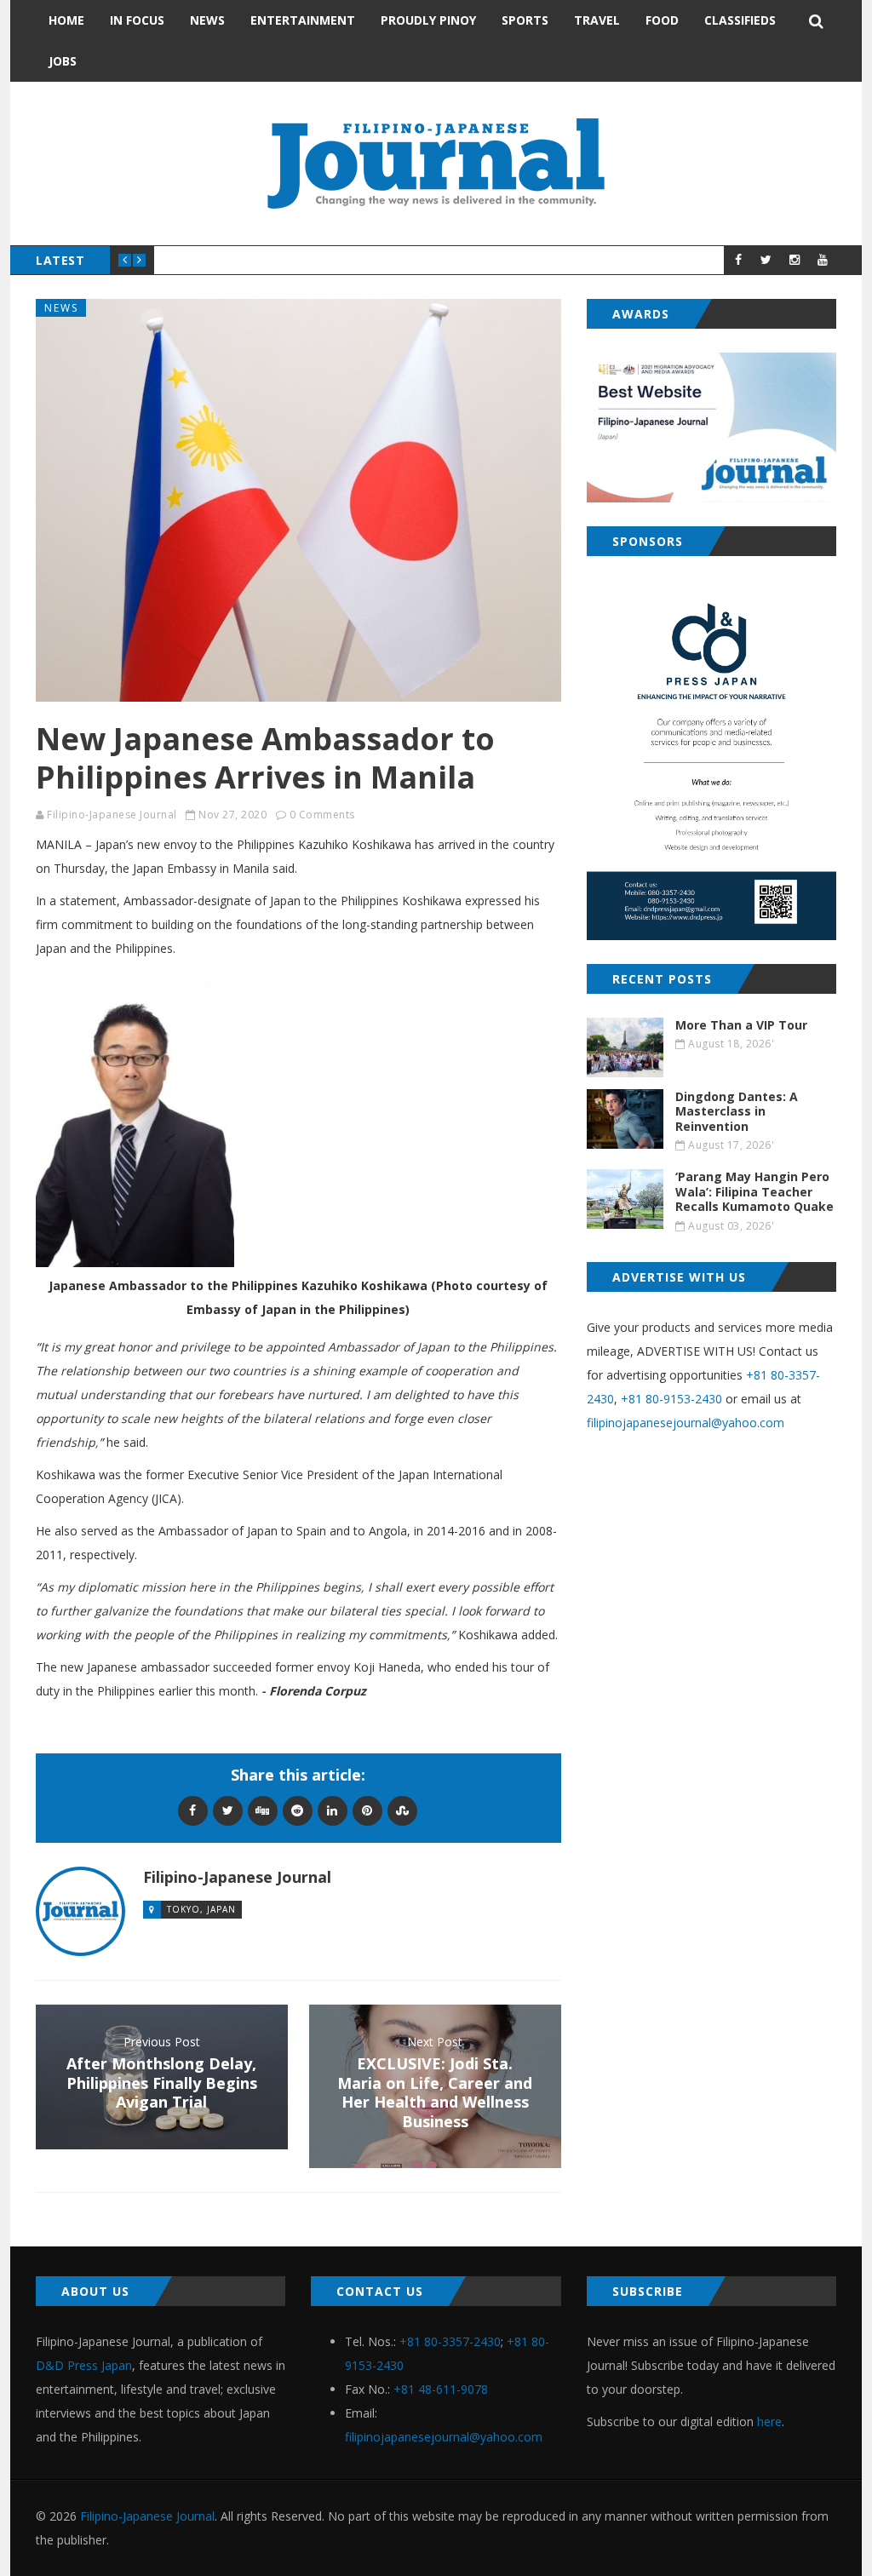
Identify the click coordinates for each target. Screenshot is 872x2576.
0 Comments (322, 815)
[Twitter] (228, 1810)
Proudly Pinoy (428, 20)
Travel (597, 20)
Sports (525, 20)
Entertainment (303, 20)
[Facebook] (193, 1810)
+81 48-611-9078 (441, 2389)
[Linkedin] (333, 1810)
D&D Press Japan (84, 2365)
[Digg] (263, 1810)
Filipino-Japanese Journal (112, 815)
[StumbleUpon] (402, 1810)
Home (66, 20)
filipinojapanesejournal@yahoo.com (686, 1423)
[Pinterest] (367, 1810)
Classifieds (740, 20)
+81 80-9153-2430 (671, 1399)
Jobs (63, 61)
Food (662, 20)
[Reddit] (298, 1810)
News (207, 20)
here (769, 2421)
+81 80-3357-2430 (450, 2341)
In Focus (137, 20)
